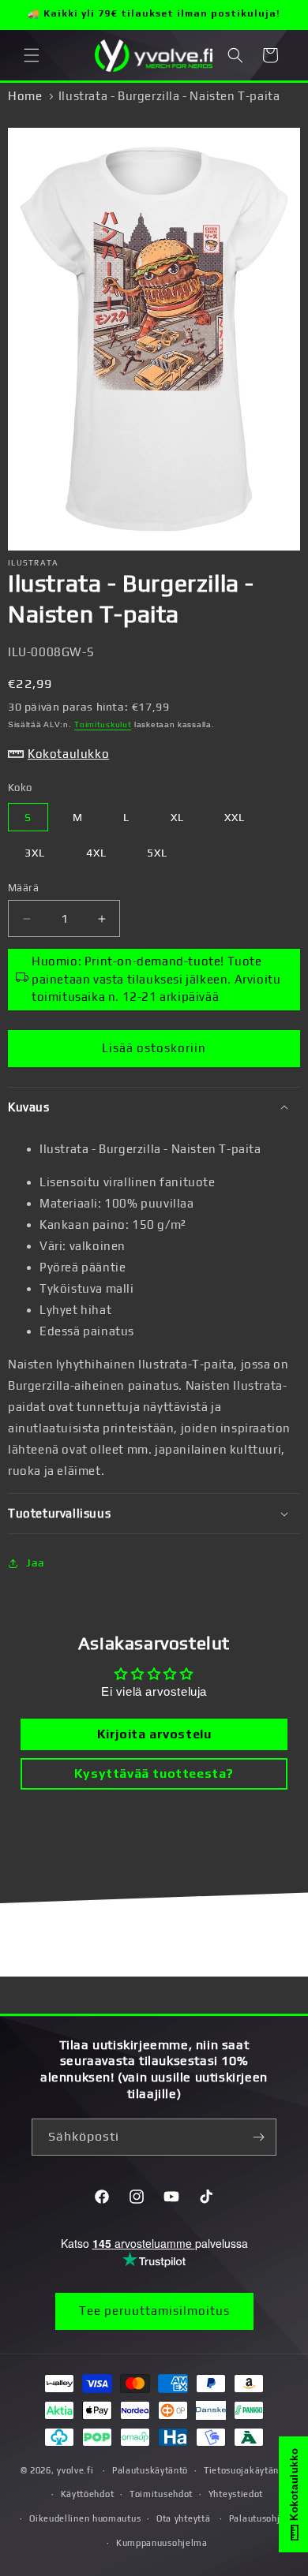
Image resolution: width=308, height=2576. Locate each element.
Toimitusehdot (161, 2494)
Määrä (23, 888)
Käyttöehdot (88, 2494)
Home (25, 96)
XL (177, 817)
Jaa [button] (36, 1562)
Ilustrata (34, 563)
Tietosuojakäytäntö (246, 2470)
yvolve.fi (75, 2470)
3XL (35, 853)
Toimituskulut (103, 724)
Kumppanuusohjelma (162, 2543)
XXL (235, 817)
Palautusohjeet (262, 2518)
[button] (32, 55)
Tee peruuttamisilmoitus (154, 2311)
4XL (96, 853)
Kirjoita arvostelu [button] (154, 1734)
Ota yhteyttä (183, 2518)
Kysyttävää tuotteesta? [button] (154, 1773)
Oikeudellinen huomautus (85, 2518)
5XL (157, 853)
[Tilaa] (258, 2137)
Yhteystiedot (236, 2494)
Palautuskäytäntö (150, 2470)
